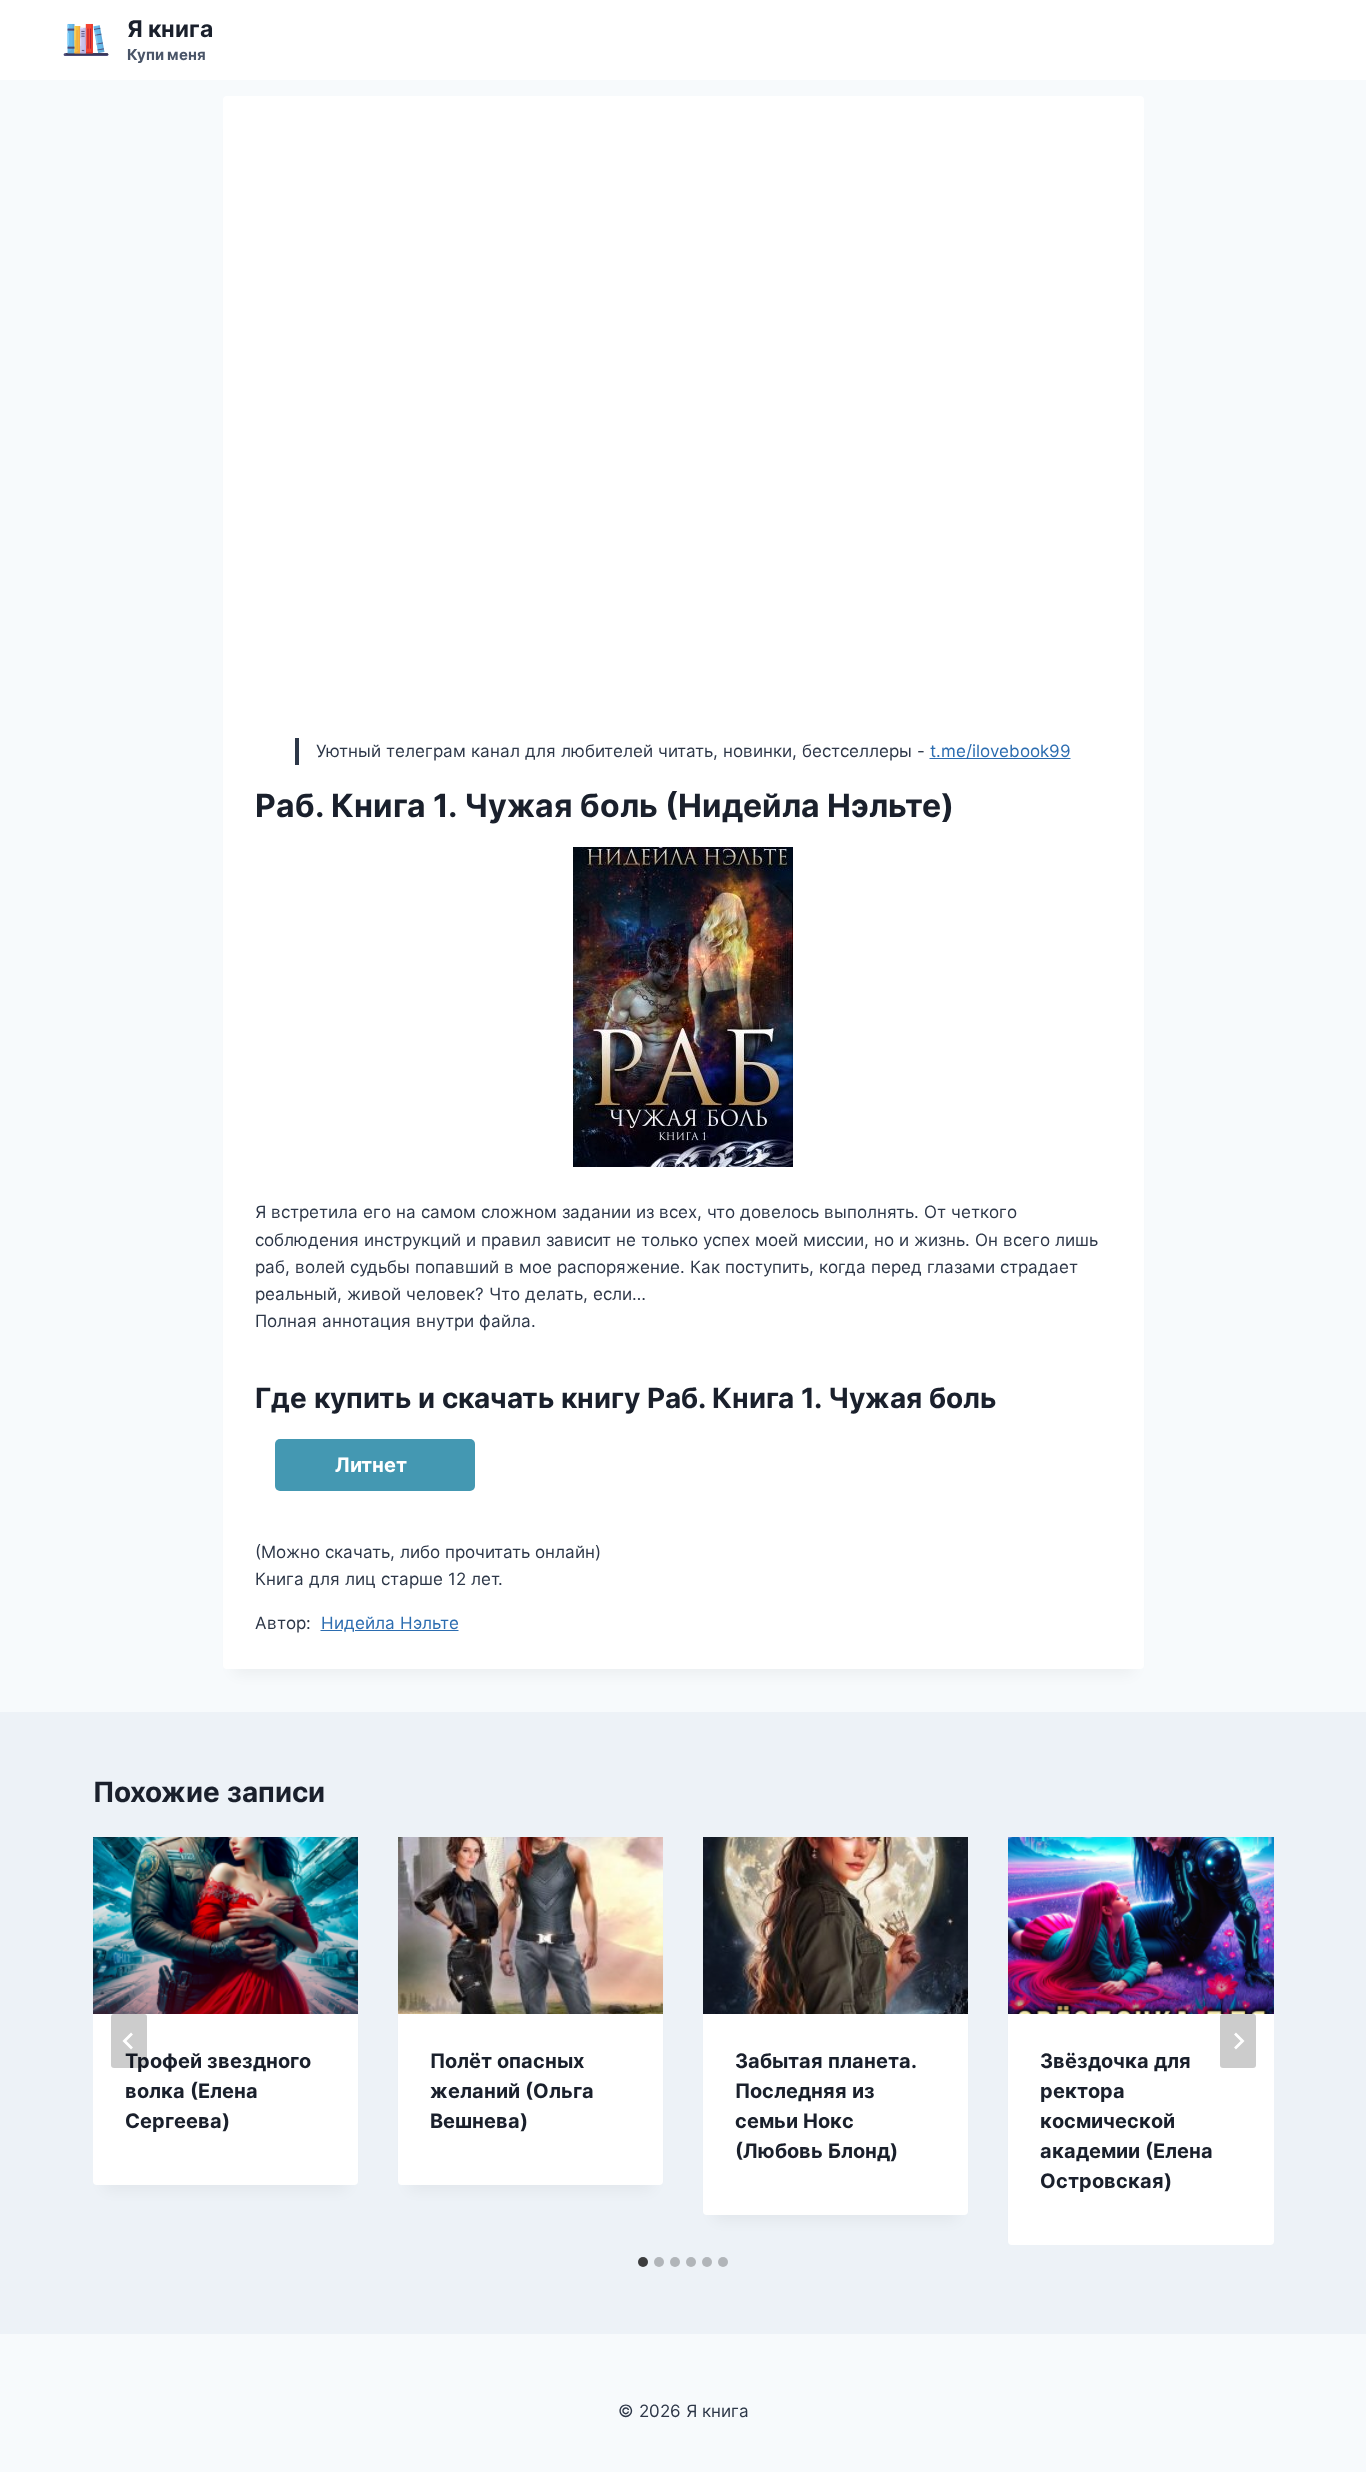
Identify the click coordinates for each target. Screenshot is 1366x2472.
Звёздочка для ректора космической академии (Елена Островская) (1126, 2121)
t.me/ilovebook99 (1000, 751)
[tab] (643, 2262)
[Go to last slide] (129, 2041)
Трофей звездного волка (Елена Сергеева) (218, 2091)
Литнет (371, 1465)
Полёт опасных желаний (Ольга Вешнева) (512, 2091)
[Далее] (1238, 2041)
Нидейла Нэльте (390, 1623)
